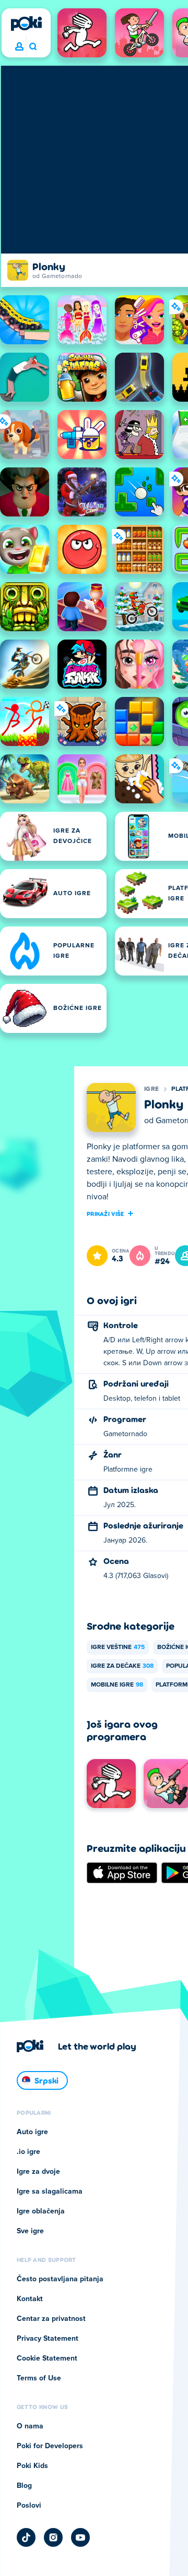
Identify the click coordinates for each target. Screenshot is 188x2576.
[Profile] (19, 47)
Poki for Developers (50, 2446)
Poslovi (29, 2506)
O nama (30, 2426)
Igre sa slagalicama (50, 2192)
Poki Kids (32, 2466)
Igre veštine (118, 1647)
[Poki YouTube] (80, 2537)
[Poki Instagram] (53, 2537)
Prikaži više (105, 1213)
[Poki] (26, 23)
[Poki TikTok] (26, 2537)
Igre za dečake (122, 1666)
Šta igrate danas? (33, 47)
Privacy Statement (48, 2339)
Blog (24, 2486)
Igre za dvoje (38, 2172)
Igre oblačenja (41, 2211)
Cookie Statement (47, 2358)
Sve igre (30, 2231)
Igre (151, 1089)
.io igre (28, 2152)
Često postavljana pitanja (60, 2279)
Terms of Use (39, 2378)
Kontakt (30, 2299)
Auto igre (32, 2132)
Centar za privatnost (51, 2319)
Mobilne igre (117, 1685)
